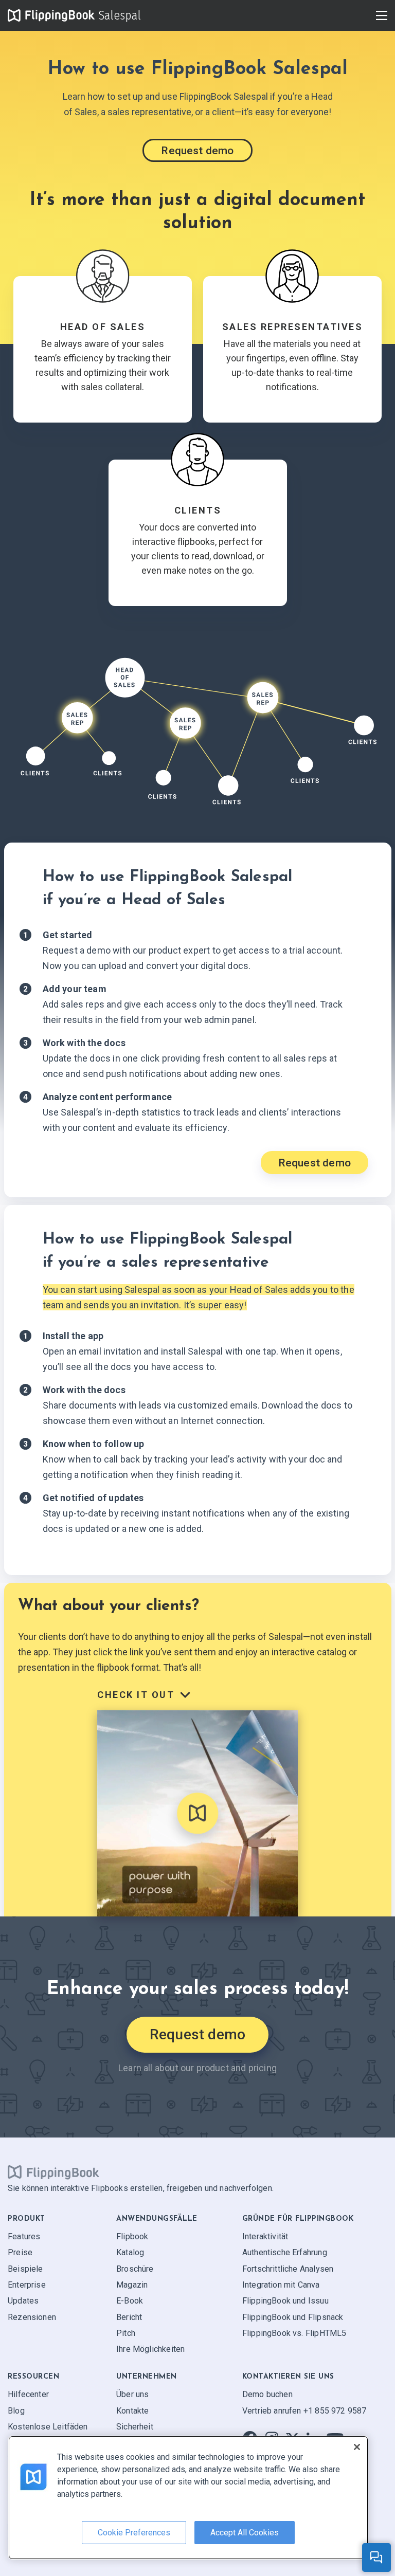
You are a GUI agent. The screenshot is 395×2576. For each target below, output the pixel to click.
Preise (20, 2252)
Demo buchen (267, 2394)
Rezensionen (32, 2317)
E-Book (130, 2301)
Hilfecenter (28, 2394)
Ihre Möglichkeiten (150, 2350)
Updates (23, 2301)
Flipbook (132, 2236)
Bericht (129, 2317)
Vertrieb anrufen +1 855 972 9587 (304, 2411)
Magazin (132, 2285)
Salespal (119, 15)
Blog (16, 2411)
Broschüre (135, 2269)
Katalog (130, 2252)
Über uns (132, 2394)
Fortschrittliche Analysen (288, 2269)
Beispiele (25, 2269)
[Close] (357, 2447)
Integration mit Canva (281, 2285)
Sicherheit (135, 2427)
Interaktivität (265, 2236)
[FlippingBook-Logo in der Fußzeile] (53, 2172)
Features (24, 2236)
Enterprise (27, 2285)
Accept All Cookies (245, 2533)
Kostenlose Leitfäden (48, 2427)
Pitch (126, 2333)
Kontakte (132, 2411)
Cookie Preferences (134, 2533)
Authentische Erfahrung (285, 2252)
